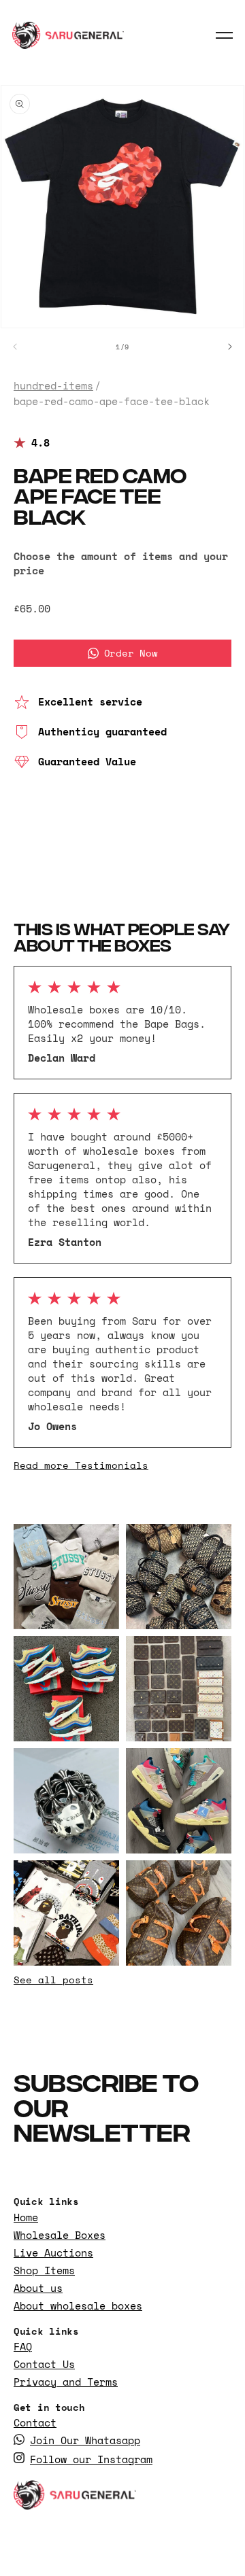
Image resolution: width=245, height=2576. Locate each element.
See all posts (53, 1980)
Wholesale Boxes (60, 2235)
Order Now (131, 653)
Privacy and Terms (66, 2382)
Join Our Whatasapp (85, 2440)
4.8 (40, 443)
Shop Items (44, 2270)
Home (26, 2217)
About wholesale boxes (78, 2306)
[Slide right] (230, 347)
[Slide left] (15, 347)
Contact (35, 2423)
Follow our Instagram (91, 2459)
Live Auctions (53, 2253)
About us (38, 2288)
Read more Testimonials (81, 1465)
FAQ (23, 2347)
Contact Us (44, 2364)
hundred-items (53, 386)
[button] (225, 35)
